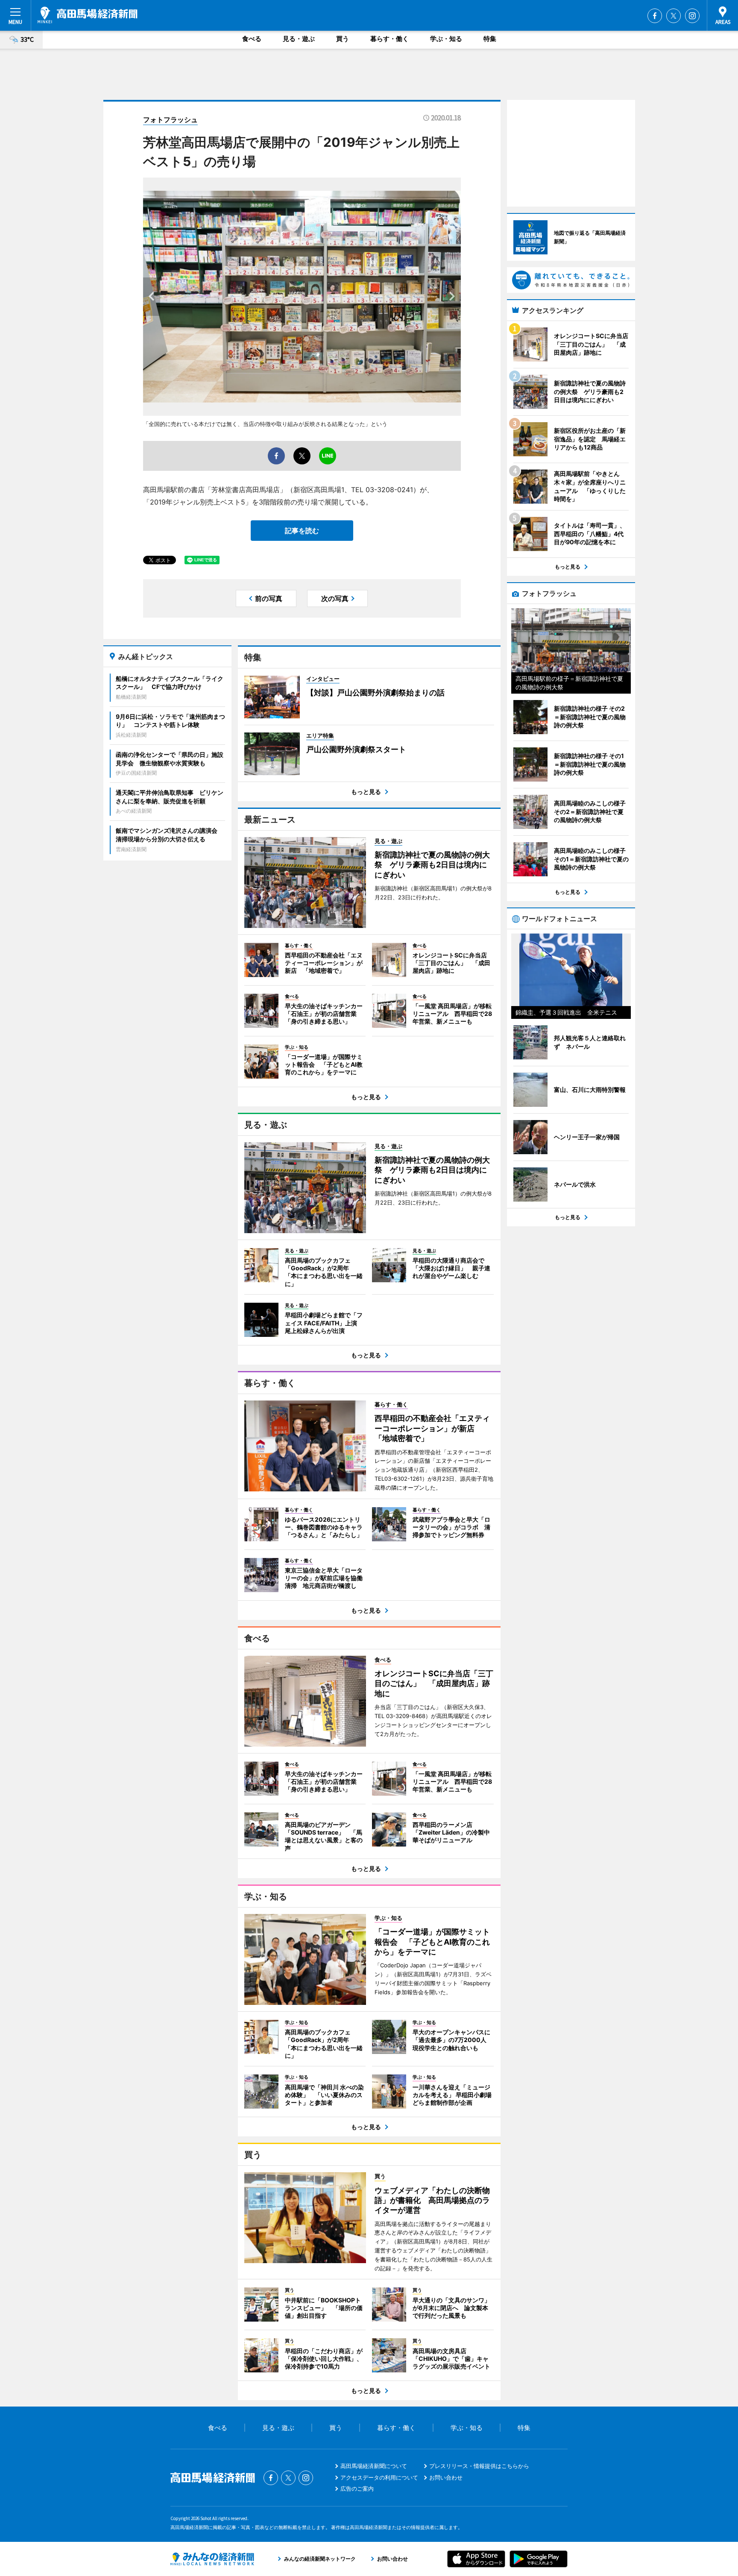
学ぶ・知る (446, 39)
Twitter (674, 16)
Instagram (692, 16)
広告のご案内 (357, 2488)
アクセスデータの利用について (379, 2477)
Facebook (655, 16)
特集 (490, 39)
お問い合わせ (446, 2477)
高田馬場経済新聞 (88, 15)
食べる (252, 39)
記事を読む (302, 531)
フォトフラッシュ (170, 120)
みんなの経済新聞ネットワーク (212, 2559)
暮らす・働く (389, 39)
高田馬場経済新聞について (374, 2466)
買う (343, 39)
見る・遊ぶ (299, 39)
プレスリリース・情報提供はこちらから (479, 2466)
